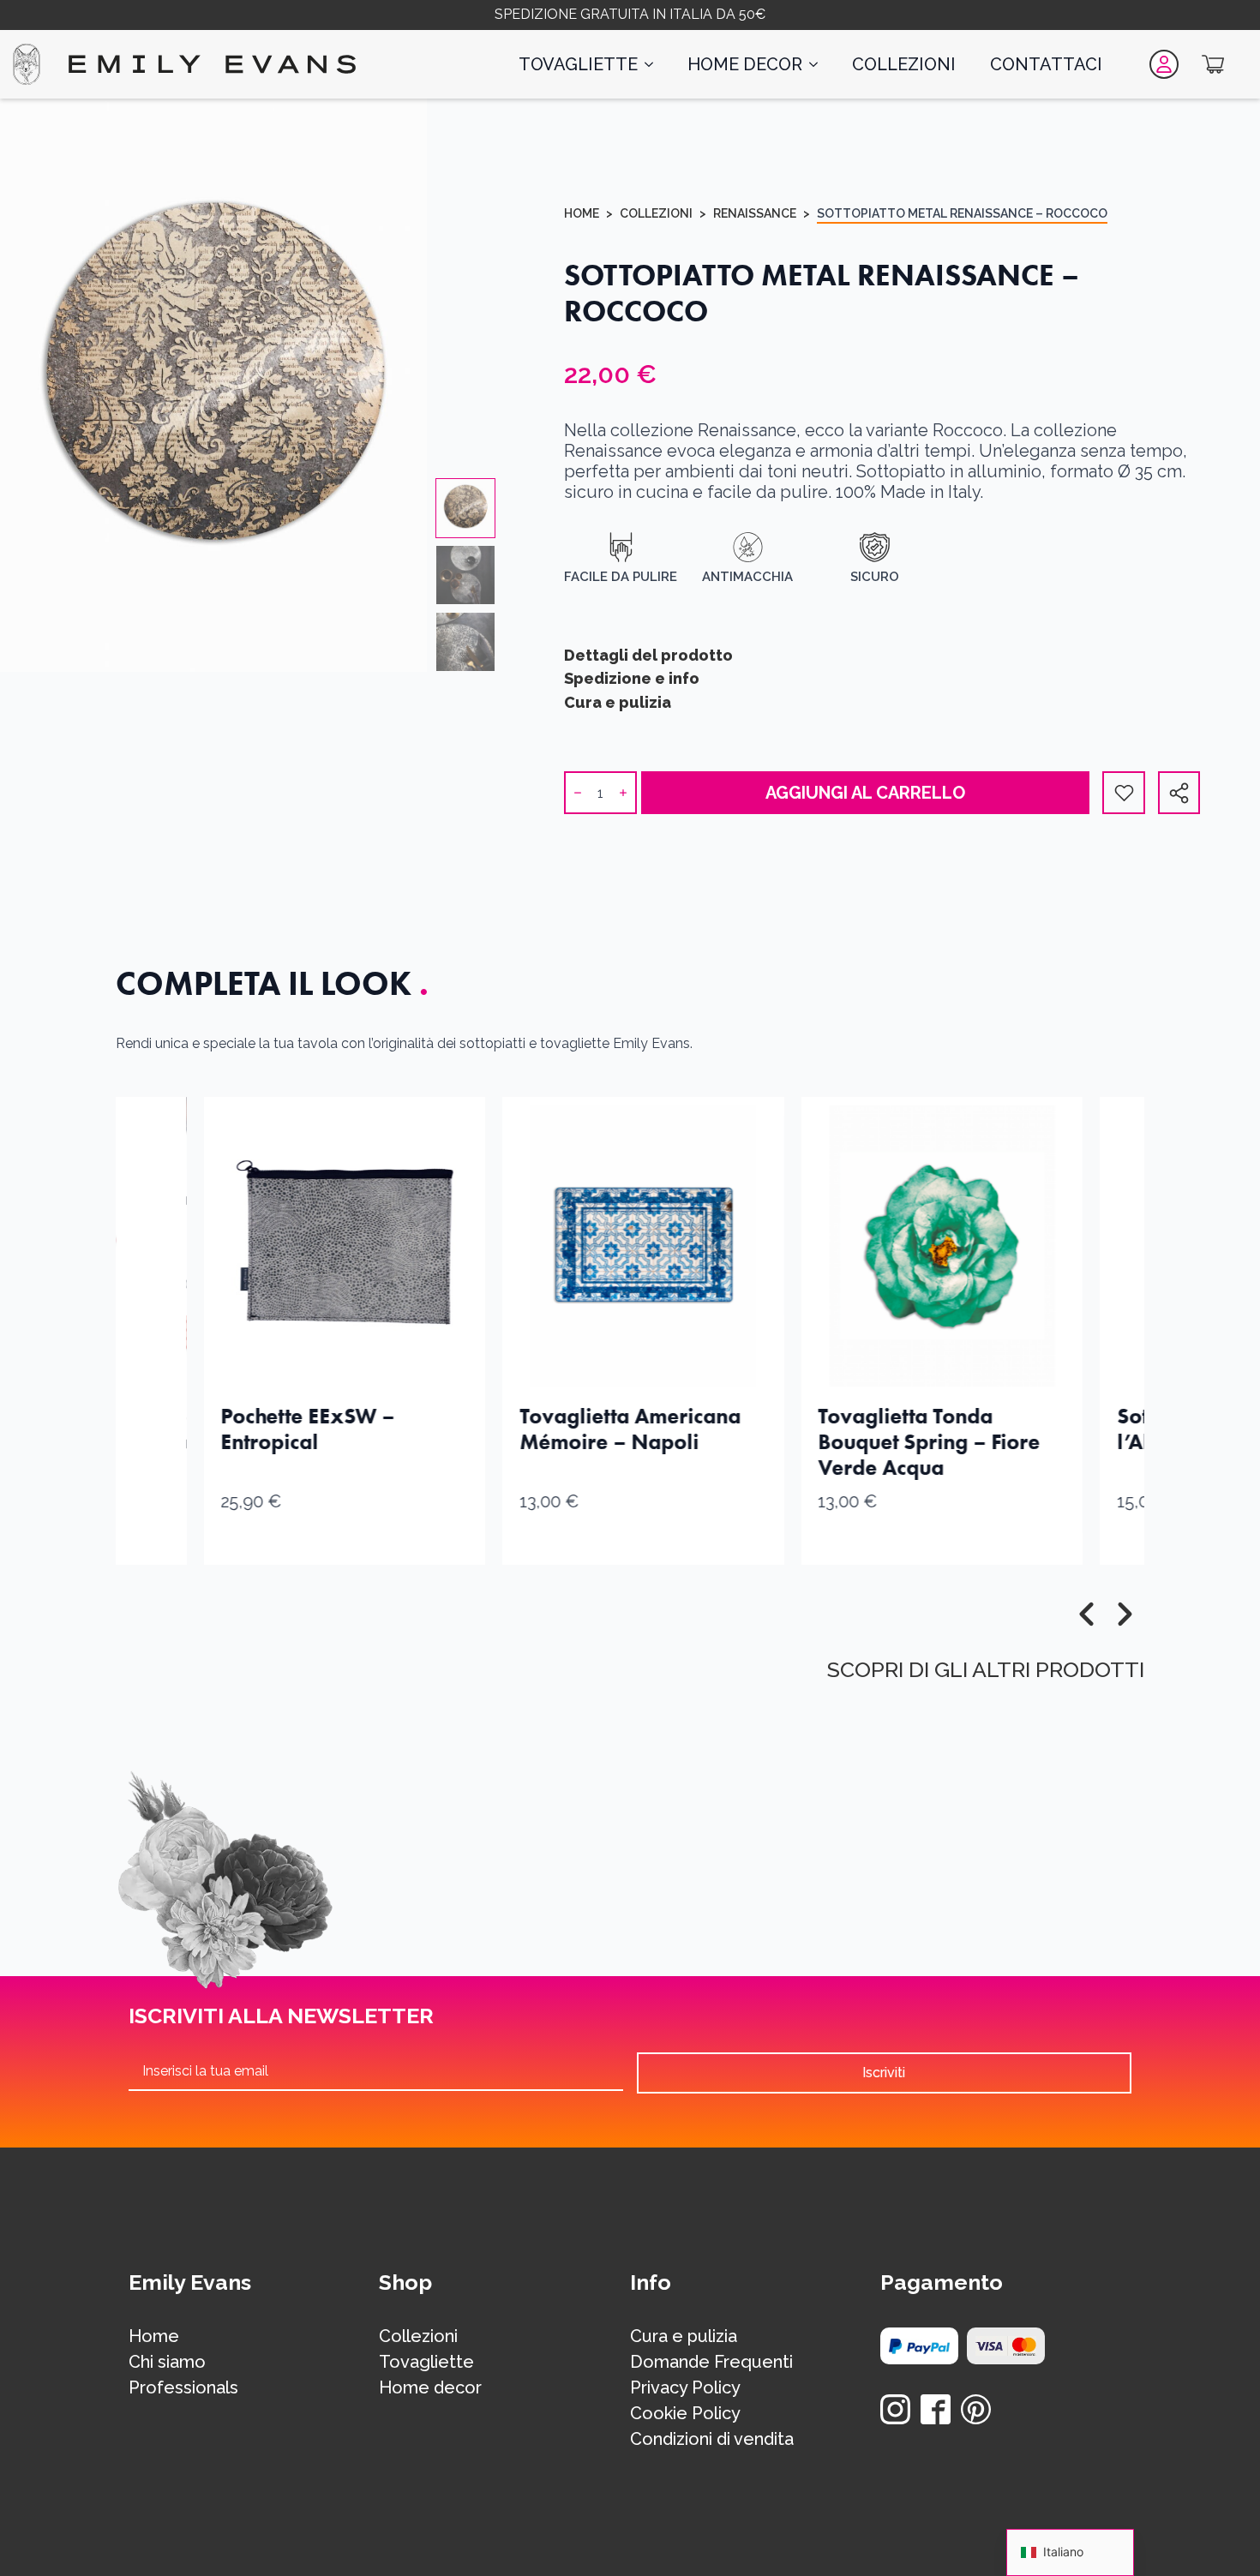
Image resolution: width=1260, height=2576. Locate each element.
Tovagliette (578, 64)
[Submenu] (1183, 793)
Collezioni (904, 64)
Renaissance (755, 213)
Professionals (183, 2388)
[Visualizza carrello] (1213, 64)
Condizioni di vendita (712, 2440)
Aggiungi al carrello (865, 793)
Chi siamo (167, 2363)
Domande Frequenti (711, 2363)
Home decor (745, 64)
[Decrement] (578, 793)
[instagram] (895, 2409)
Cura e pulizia (684, 2337)
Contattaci (1046, 64)
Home (582, 213)
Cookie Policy (685, 2414)
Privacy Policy (685, 2388)
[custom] (936, 2409)
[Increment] (623, 793)
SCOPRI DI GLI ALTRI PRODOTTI (986, 1669)
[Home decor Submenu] (819, 64)
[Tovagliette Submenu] (654, 64)
